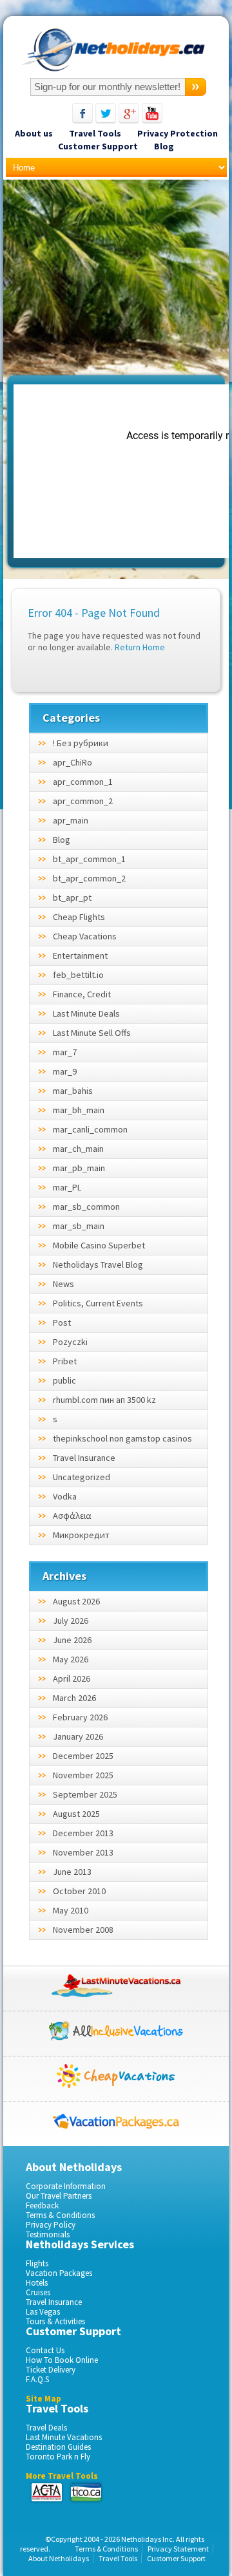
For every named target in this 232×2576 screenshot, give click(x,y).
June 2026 (72, 1640)
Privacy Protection (178, 133)
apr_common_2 (83, 801)
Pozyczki (70, 1342)
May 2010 (71, 1910)
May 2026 (71, 1659)
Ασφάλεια (72, 1516)
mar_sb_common (86, 1207)
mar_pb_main (79, 1168)
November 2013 (83, 1852)
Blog (164, 146)
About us (34, 133)
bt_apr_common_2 (89, 878)
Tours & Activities (55, 2321)
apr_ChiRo (72, 762)
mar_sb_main (79, 1226)
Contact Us (45, 2350)
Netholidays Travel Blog (98, 1264)
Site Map (43, 2399)
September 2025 (85, 1794)
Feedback (42, 2205)
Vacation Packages (59, 2273)
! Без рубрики (81, 743)
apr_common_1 (83, 782)
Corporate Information (66, 2186)
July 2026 (71, 1621)
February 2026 (80, 1717)
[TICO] (85, 2492)
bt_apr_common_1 (89, 859)
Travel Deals (46, 2428)
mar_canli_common (90, 1129)
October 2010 (79, 1891)
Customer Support (98, 146)
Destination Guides (58, 2447)
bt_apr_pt (72, 898)
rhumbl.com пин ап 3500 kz (104, 1400)
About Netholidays (59, 2558)
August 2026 (76, 1601)
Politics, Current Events (98, 1303)
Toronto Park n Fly (58, 2457)
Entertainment (80, 955)
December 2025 (83, 1756)
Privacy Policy (51, 2225)
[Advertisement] (115, 280)
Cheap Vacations (85, 936)
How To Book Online (62, 2360)
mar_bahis (73, 1091)
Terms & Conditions (60, 2215)
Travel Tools (95, 133)
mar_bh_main (79, 1110)
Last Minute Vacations (64, 2437)
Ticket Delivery (51, 2370)
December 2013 (83, 1833)
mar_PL (67, 1187)
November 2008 (83, 1930)
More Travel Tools (62, 2476)
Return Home (140, 647)
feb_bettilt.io (78, 975)
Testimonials (48, 2234)
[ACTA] (47, 2492)
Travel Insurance (84, 1458)
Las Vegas (43, 2312)
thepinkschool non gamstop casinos (122, 1438)
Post (62, 1322)
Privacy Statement (178, 2549)
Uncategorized (82, 1477)
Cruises (38, 2292)
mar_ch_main (78, 1149)
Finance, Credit (82, 994)
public (64, 1380)
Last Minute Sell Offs (92, 1033)
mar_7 (65, 1052)
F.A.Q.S (37, 2379)
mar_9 (65, 1071)
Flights (37, 2263)
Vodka (65, 1496)
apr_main (71, 820)
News (63, 1284)
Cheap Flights (79, 917)
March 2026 (74, 1698)
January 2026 (78, 1736)
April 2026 (72, 1678)
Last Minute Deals (86, 1013)
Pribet (65, 1361)
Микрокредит (81, 1535)
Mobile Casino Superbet (99, 1245)
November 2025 (83, 1775)
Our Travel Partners (59, 2196)
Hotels (37, 2283)
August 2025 (76, 1814)
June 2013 (72, 1872)
